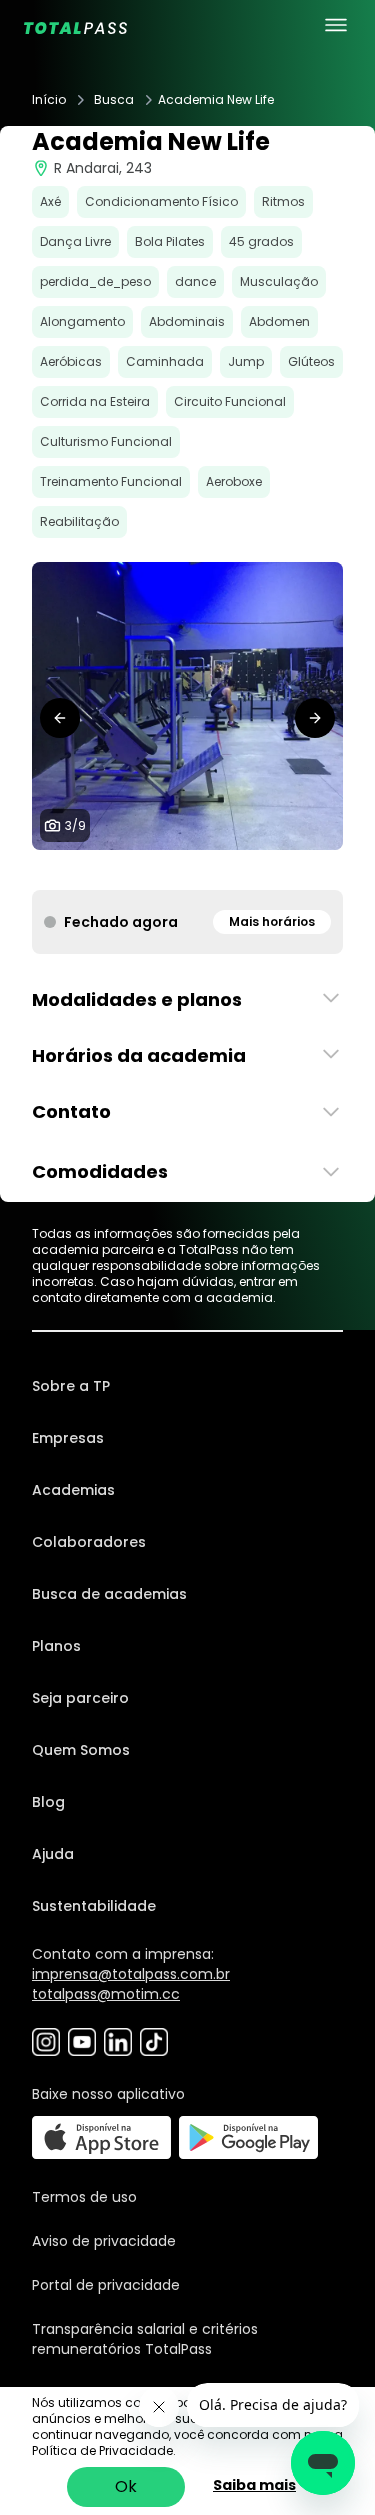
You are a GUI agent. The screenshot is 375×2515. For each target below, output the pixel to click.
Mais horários (272, 921)
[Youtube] (82, 2042)
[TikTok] (154, 2042)
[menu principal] (336, 25)
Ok (126, 2486)
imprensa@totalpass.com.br (131, 1974)
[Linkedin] (118, 2042)
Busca (114, 100)
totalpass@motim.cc (106, 1994)
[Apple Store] (101, 2137)
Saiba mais (254, 2485)
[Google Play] (248, 2137)
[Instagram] (46, 2042)
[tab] (124, 870)
